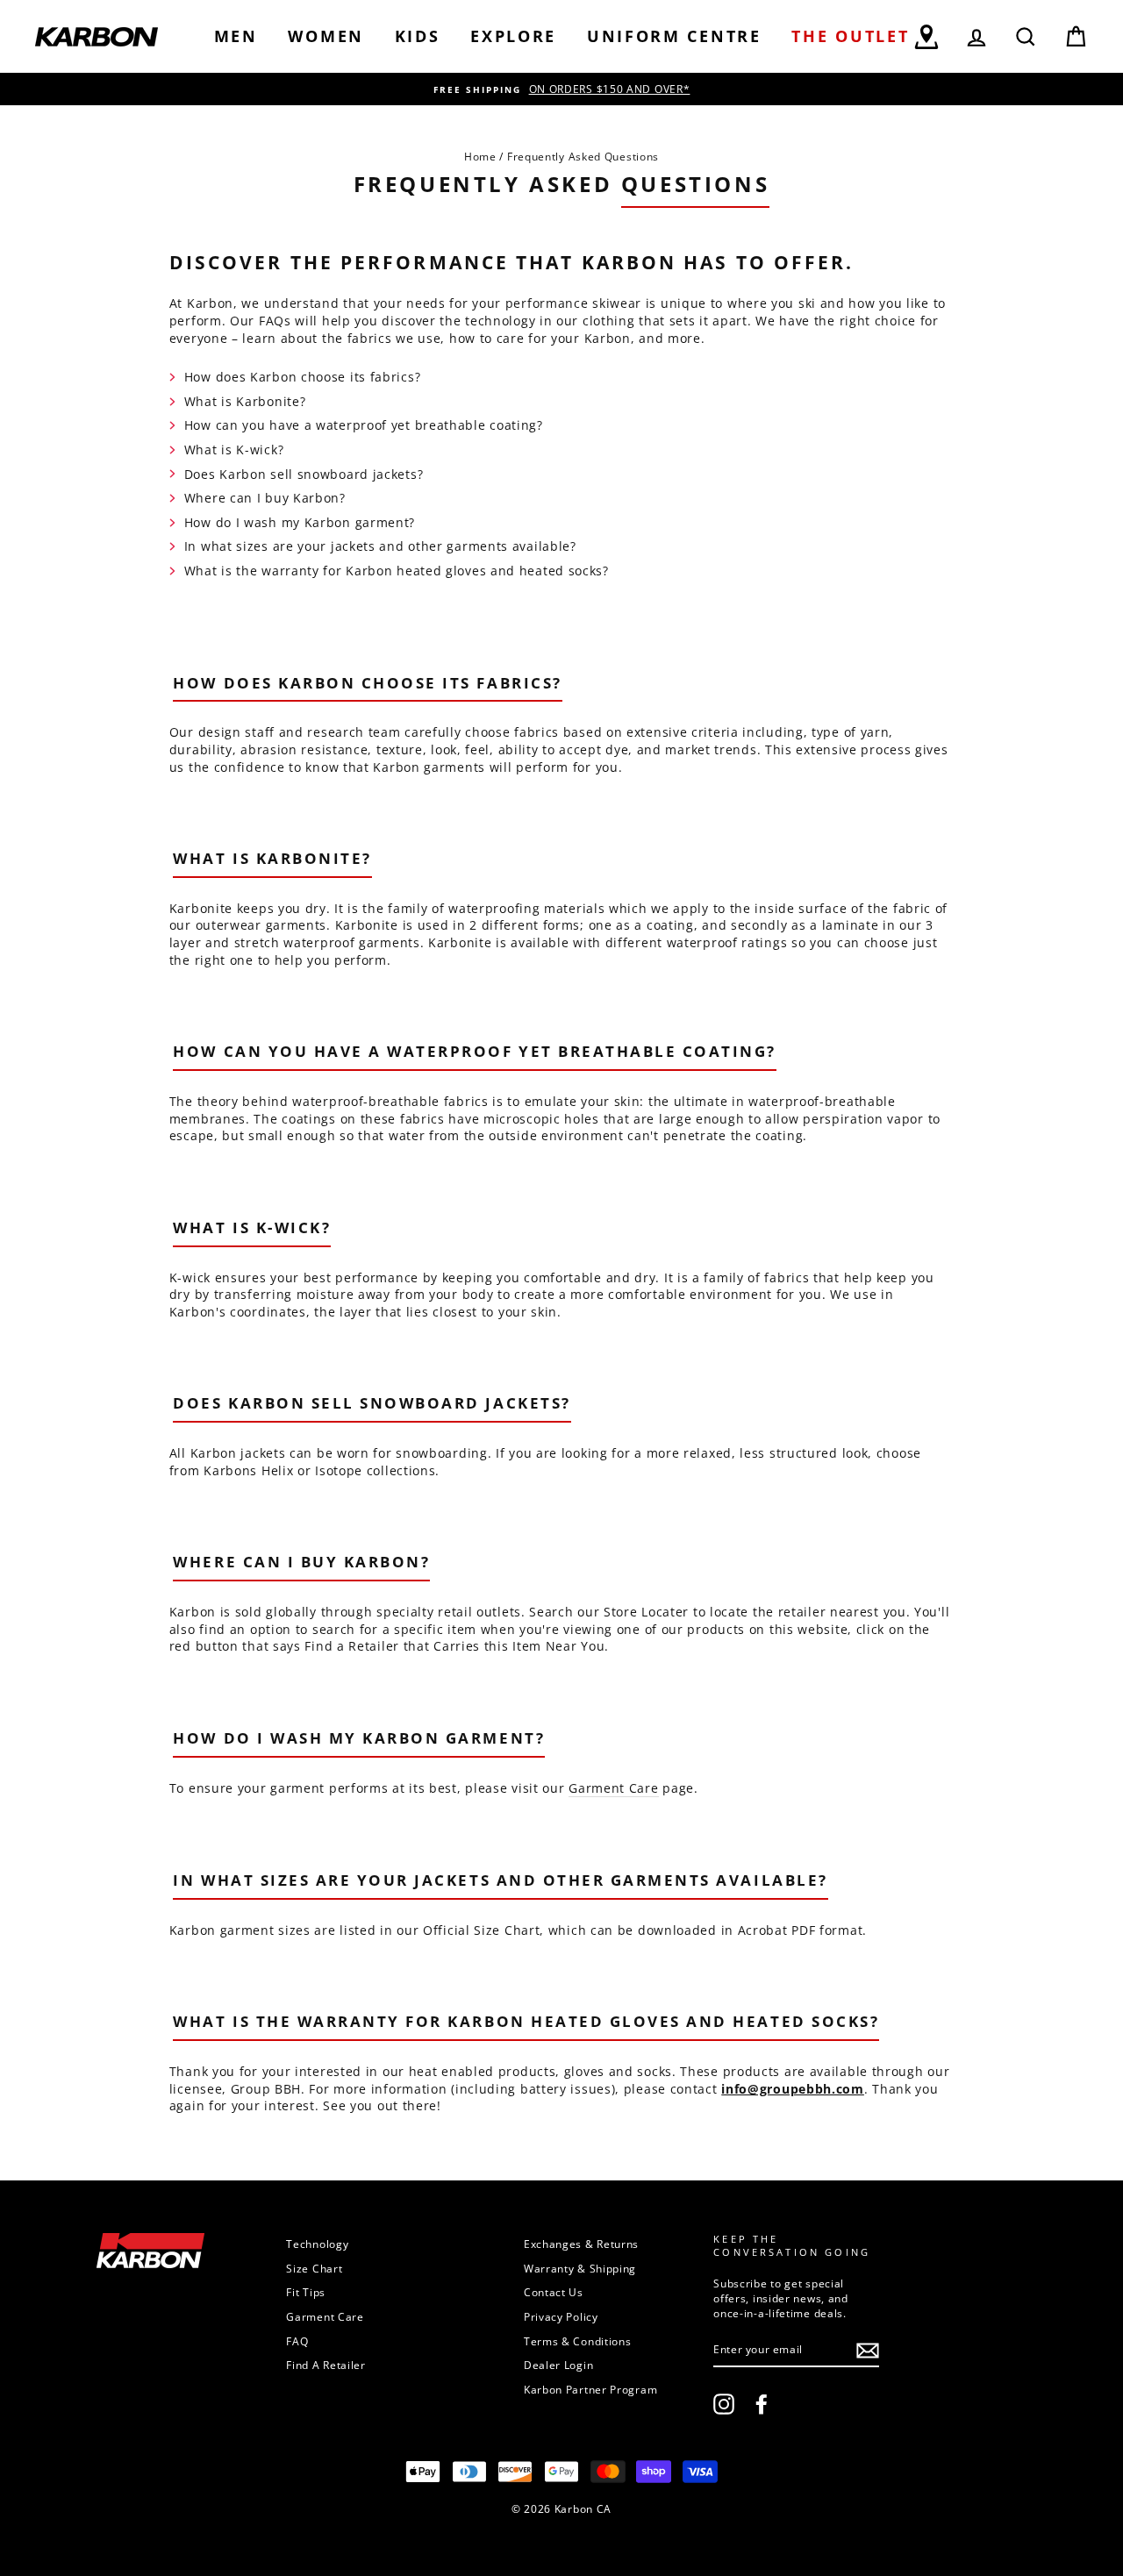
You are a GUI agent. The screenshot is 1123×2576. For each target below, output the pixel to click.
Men (236, 36)
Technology (317, 2244)
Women (326, 36)
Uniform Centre (674, 36)
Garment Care (613, 1788)
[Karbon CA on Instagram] (724, 2404)
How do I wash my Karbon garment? (300, 522)
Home (480, 156)
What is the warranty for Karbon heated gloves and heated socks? (397, 571)
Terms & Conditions (578, 2341)
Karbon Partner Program (590, 2389)
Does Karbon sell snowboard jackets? (304, 474)
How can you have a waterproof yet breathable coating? (364, 425)
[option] (561, 89)
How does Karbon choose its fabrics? (303, 377)
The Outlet (850, 36)
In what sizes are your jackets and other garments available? (380, 546)
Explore (513, 36)
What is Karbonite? (245, 401)
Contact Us (554, 2292)
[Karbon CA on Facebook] (762, 2404)
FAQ (297, 2341)
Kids (418, 36)
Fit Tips (306, 2292)
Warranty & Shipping (580, 2268)
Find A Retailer (326, 2365)
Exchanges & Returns (581, 2244)
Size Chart (314, 2268)
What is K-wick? (234, 450)
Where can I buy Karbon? (265, 498)
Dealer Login (558, 2365)
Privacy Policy (561, 2316)
